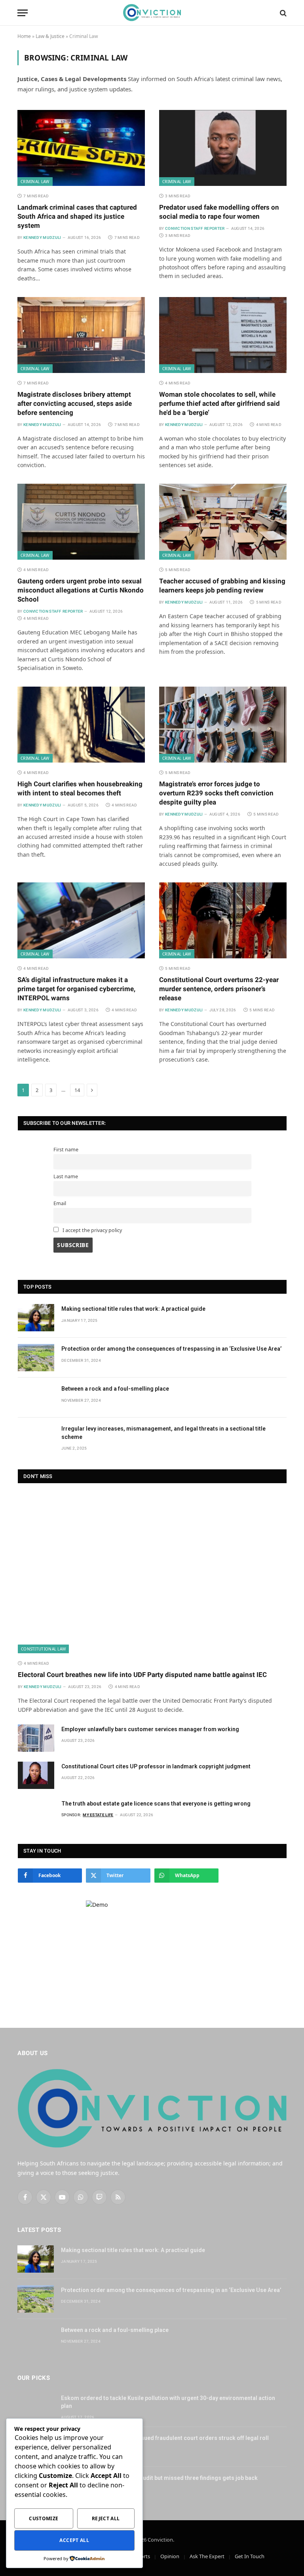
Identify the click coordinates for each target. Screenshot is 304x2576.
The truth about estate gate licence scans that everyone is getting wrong (156, 1804)
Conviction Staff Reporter (195, 228)
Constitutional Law (43, 1649)
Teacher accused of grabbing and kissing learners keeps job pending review (222, 586)
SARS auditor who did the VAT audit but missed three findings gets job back (159, 2478)
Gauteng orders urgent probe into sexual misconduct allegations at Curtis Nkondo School (81, 590)
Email (60, 1203)
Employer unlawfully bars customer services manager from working (150, 1729)
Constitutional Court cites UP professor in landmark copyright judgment (156, 1766)
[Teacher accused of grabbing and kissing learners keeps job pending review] (223, 522)
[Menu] (23, 13)
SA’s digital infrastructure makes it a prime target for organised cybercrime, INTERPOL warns (76, 989)
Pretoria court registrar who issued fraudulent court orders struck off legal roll (165, 2438)
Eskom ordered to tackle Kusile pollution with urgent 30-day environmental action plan (168, 2402)
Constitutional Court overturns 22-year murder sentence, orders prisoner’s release (219, 989)
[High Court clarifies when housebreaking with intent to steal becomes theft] (81, 725)
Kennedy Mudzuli (42, 238)
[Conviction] (152, 13)
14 (77, 1090)
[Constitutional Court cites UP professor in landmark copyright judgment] (36, 1775)
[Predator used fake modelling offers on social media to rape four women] (223, 148)
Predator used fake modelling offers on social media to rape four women (219, 212)
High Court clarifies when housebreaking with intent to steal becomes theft (80, 788)
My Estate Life (98, 1815)
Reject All (106, 2518)
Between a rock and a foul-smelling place (115, 1389)
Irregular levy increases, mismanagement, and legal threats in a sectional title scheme (163, 1433)
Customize (44, 2518)
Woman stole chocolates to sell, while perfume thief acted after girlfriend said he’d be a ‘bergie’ (219, 403)
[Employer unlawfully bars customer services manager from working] (36, 1738)
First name (66, 1150)
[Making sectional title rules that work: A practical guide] (36, 1318)
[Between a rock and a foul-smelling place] (36, 1398)
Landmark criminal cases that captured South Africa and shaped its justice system (77, 216)
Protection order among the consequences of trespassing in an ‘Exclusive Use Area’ (171, 1349)
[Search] (282, 13)
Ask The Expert (207, 2556)
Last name (66, 1176)
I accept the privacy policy (92, 1230)
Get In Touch (250, 2556)
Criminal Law (35, 182)
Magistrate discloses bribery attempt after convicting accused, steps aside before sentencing (75, 403)
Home (24, 36)
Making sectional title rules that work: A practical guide (133, 1309)
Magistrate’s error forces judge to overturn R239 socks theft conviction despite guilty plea (216, 793)
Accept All (74, 2540)
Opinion (170, 2556)
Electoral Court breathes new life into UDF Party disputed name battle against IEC (142, 1675)
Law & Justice (50, 36)
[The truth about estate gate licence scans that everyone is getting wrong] (36, 1812)
